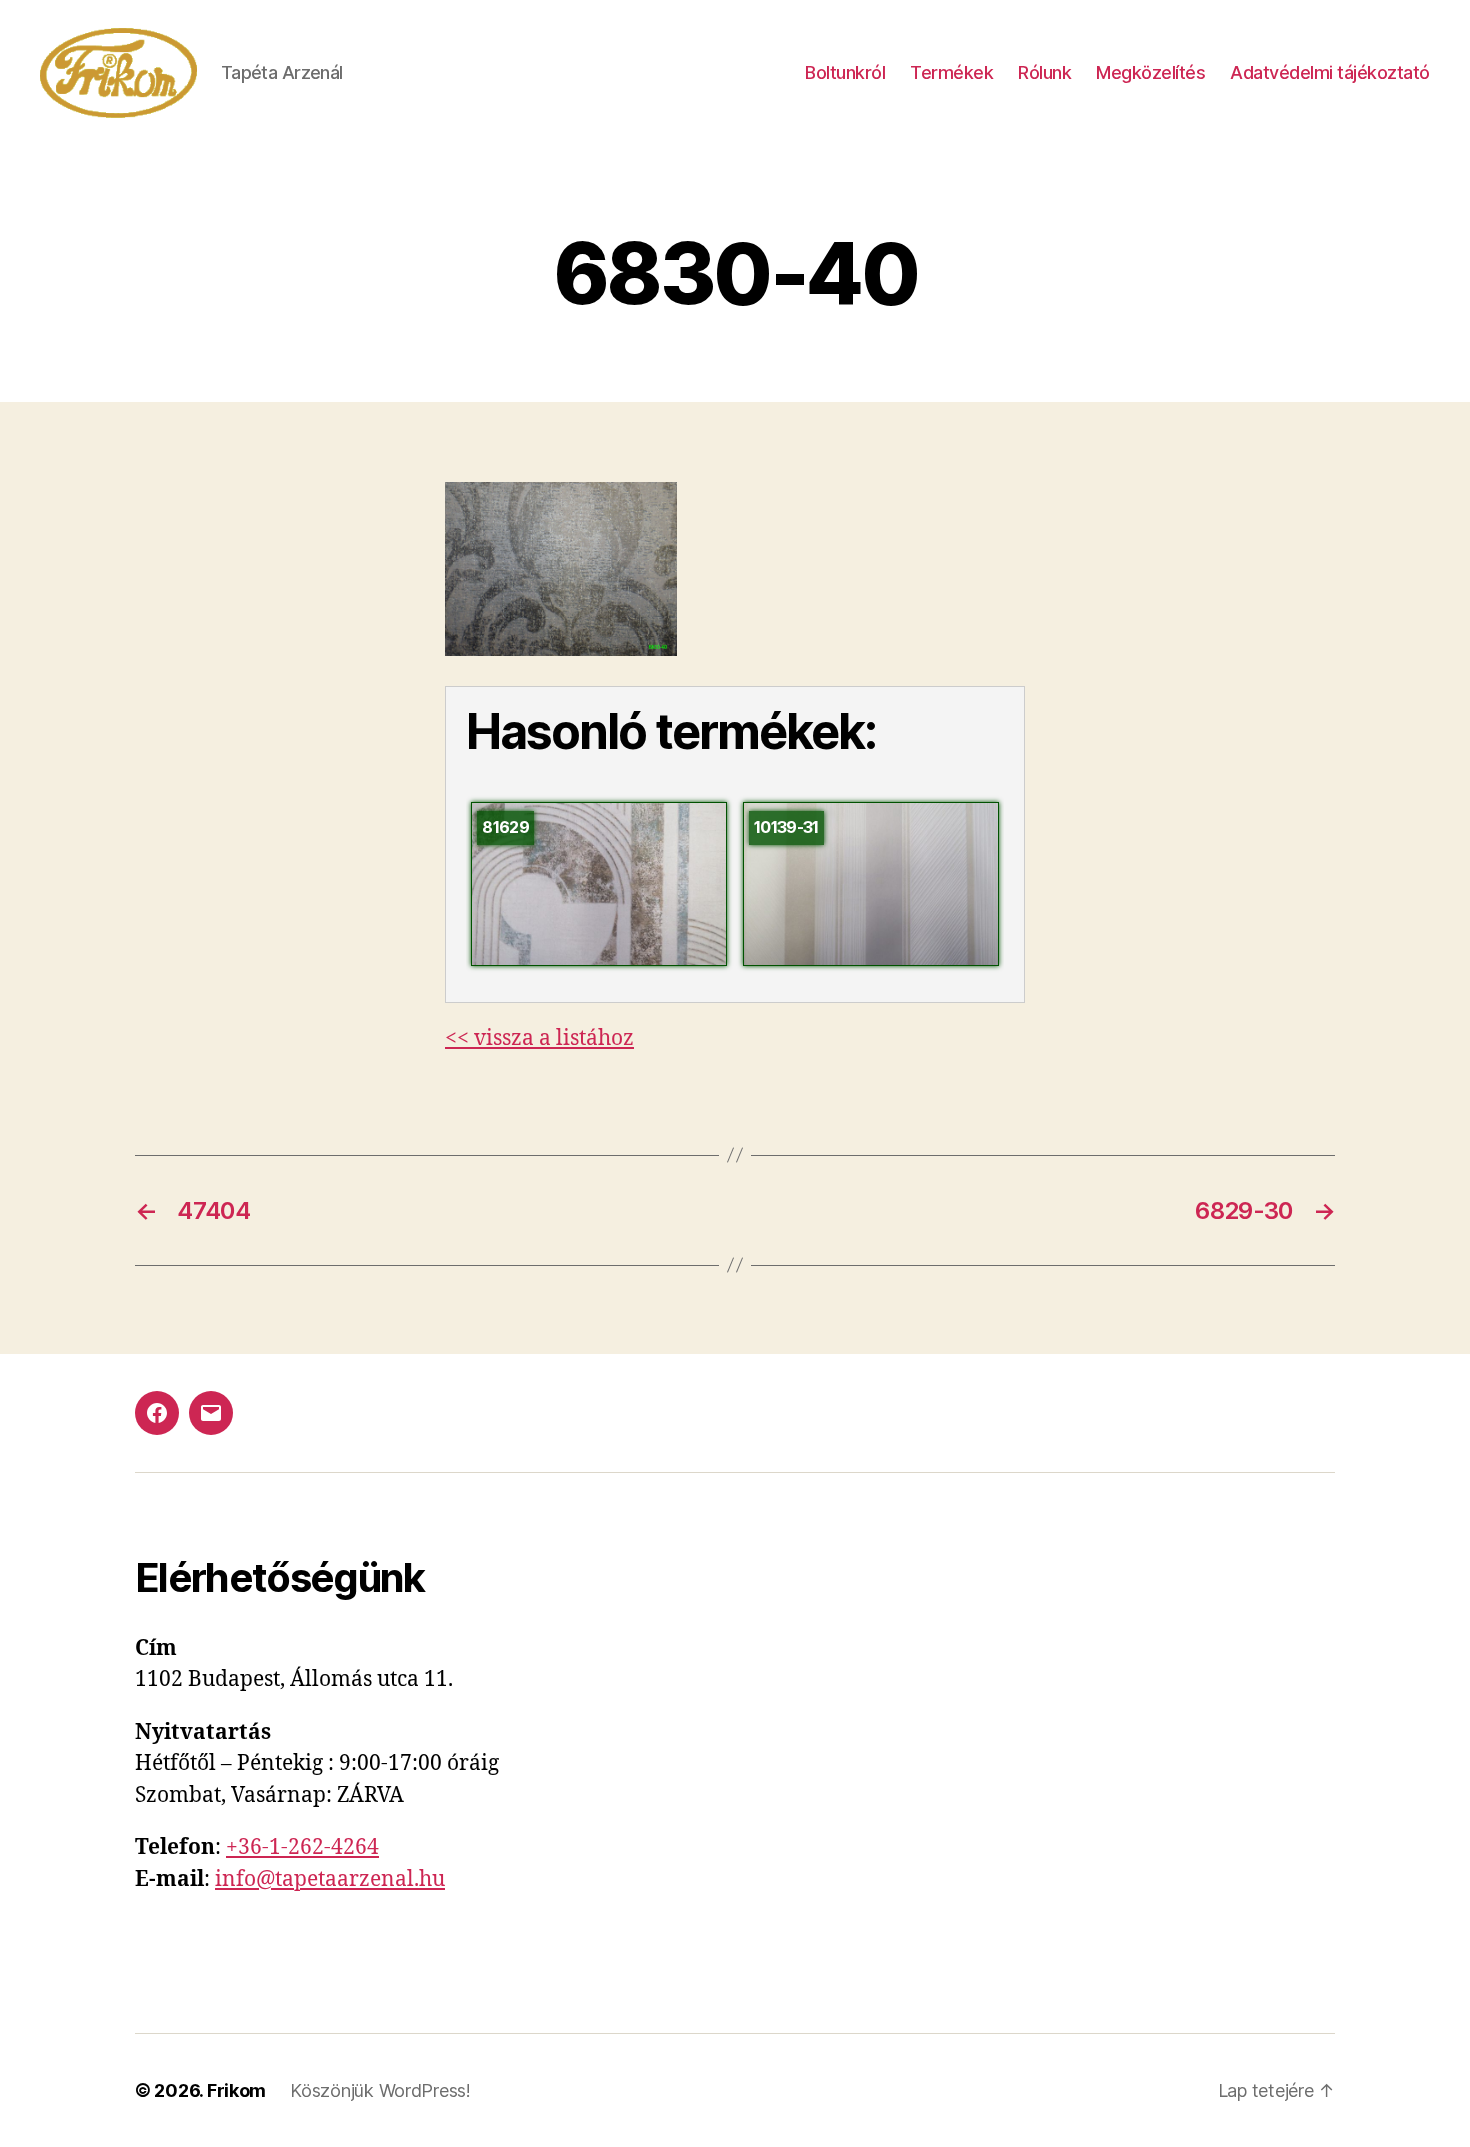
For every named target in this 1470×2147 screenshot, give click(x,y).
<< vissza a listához (539, 1038)
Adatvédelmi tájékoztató (1330, 72)
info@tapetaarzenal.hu (330, 1879)
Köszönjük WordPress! (380, 2090)
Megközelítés (1150, 72)
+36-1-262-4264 (302, 1847)
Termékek (951, 72)
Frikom (236, 2090)
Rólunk (1044, 72)
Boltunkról (845, 72)
